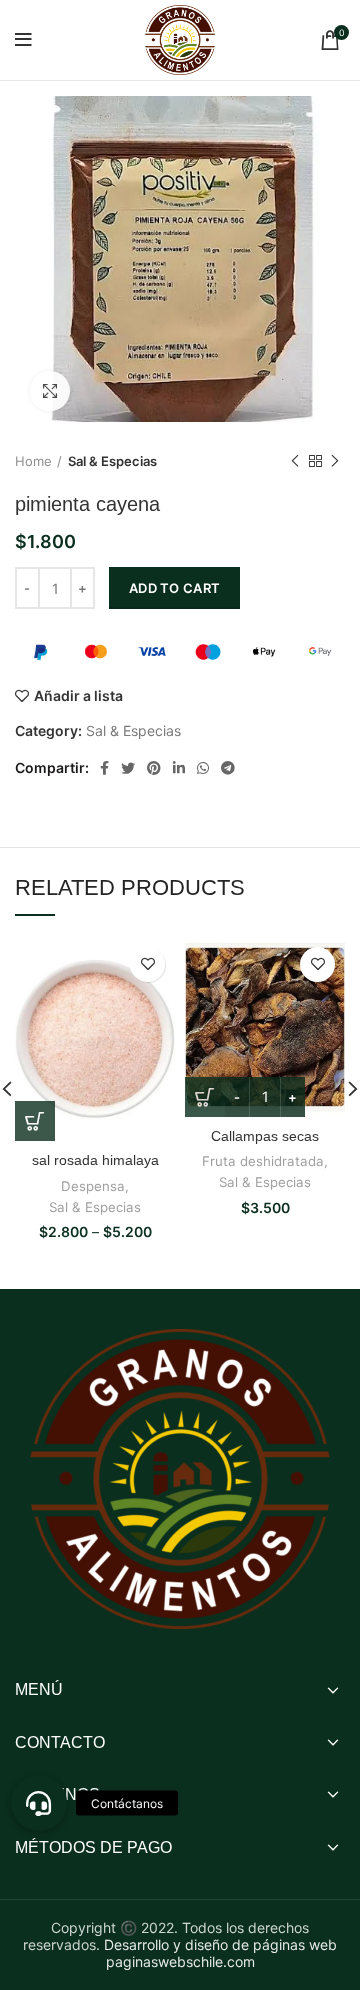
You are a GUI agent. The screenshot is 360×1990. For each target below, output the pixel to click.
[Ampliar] (50, 391)
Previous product (295, 461)
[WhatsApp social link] (203, 768)
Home (33, 461)
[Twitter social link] (128, 768)
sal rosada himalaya (95, 1160)
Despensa (93, 1186)
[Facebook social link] (104, 768)
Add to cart (174, 588)
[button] (39, 1803)
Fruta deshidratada (263, 1161)
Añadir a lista (78, 696)
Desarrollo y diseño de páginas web (220, 1944)
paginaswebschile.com (180, 1961)
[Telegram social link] (228, 768)
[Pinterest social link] (154, 768)
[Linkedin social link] (179, 768)
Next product (335, 461)
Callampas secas (265, 1136)
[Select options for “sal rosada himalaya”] (35, 1121)
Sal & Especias (112, 461)
